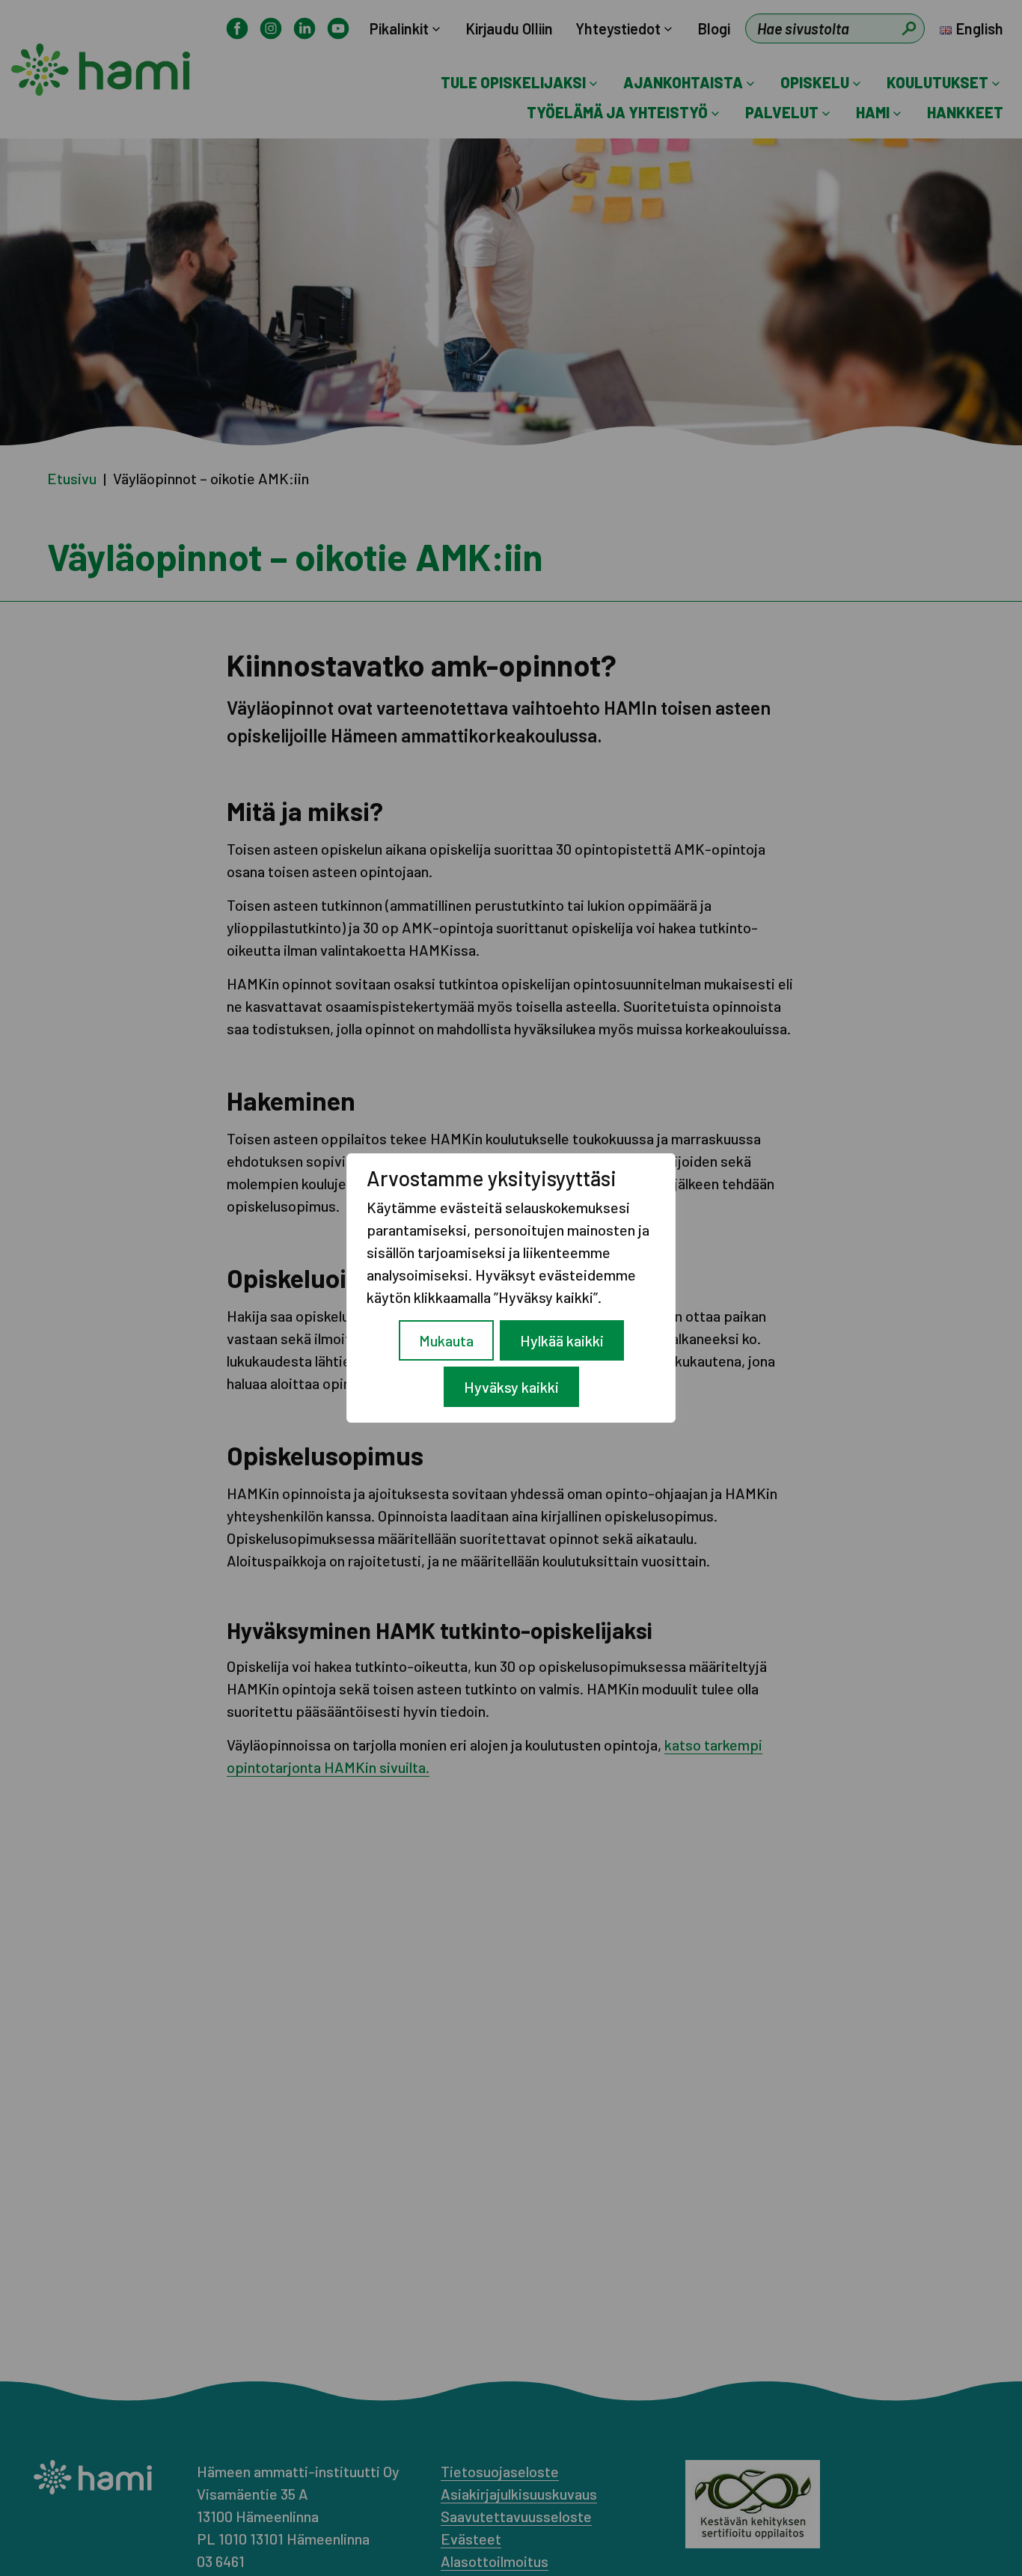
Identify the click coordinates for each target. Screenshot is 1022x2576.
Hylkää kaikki (562, 1340)
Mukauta (446, 1340)
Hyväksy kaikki (511, 1387)
